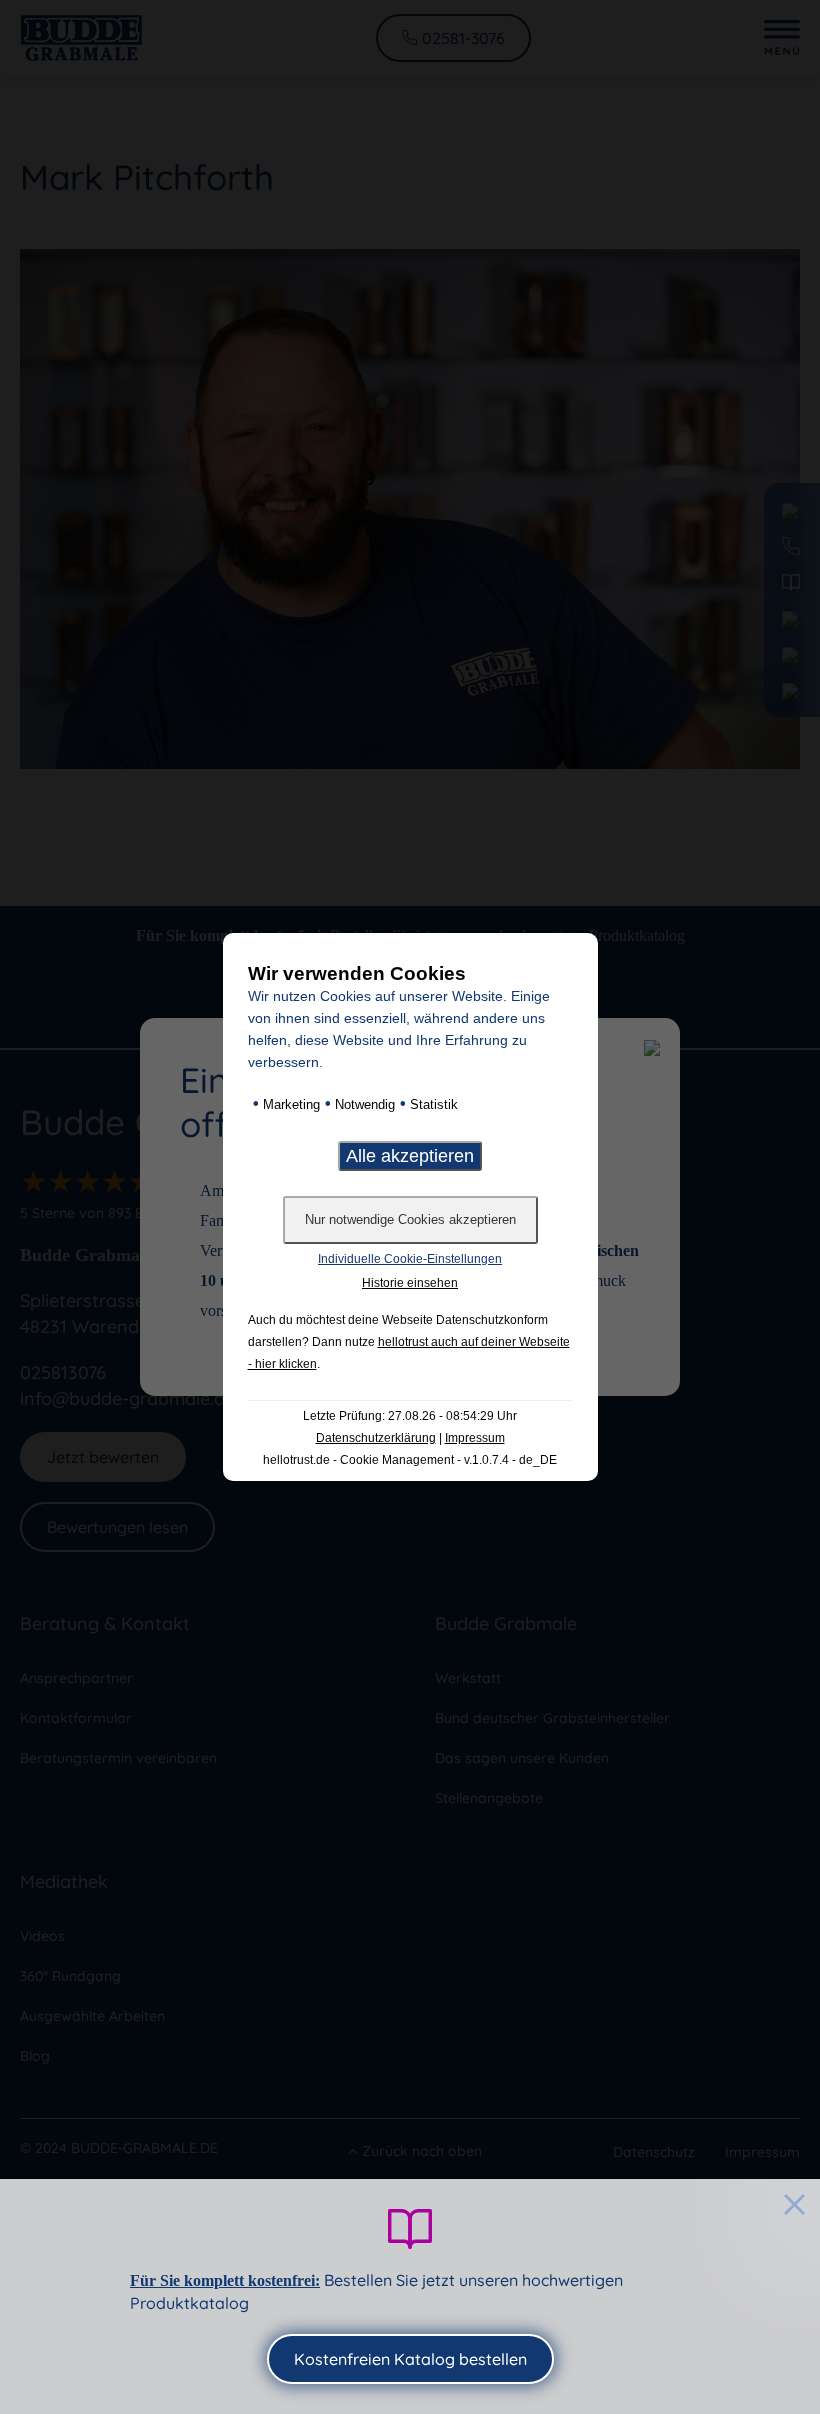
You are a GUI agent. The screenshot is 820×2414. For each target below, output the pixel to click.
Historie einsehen (410, 1283)
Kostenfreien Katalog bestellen (410, 2359)
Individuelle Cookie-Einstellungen (410, 1259)
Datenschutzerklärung (376, 1438)
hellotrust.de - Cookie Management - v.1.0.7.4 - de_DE (410, 1460)
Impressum (475, 1438)
